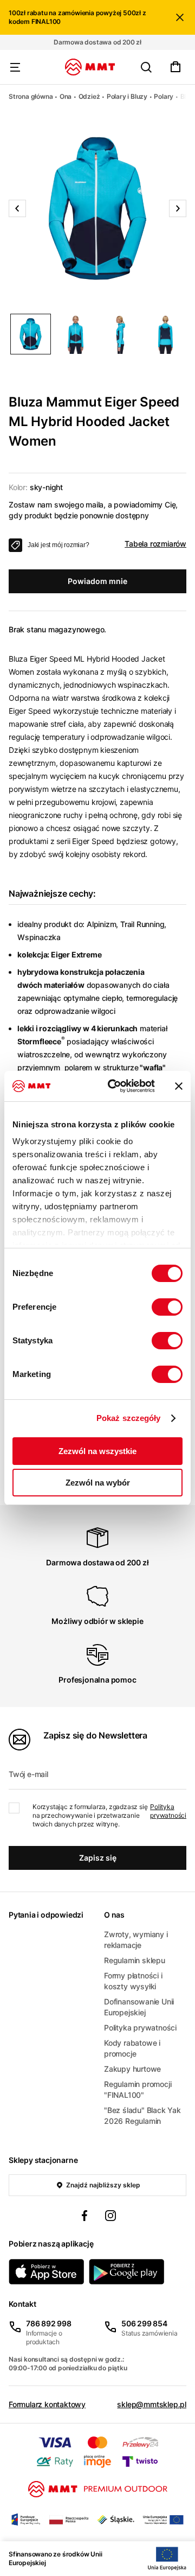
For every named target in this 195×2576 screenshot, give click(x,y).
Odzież (89, 96)
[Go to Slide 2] (76, 334)
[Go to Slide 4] (165, 334)
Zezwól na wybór (98, 1483)
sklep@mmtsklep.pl (152, 2404)
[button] (97, 208)
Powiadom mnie (97, 581)
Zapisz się (98, 1858)
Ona (66, 96)
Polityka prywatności (168, 1811)
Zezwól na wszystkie (97, 1451)
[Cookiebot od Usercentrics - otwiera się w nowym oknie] (114, 1086)
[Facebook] (84, 2217)
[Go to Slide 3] (121, 334)
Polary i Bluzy (127, 96)
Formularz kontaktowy (47, 2404)
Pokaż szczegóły (129, 1418)
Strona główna (31, 96)
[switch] (167, 1307)
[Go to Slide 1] (31, 334)
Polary (164, 96)
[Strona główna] (90, 67)
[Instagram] (110, 2217)
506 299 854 (144, 2323)
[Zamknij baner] (179, 1086)
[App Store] (47, 2272)
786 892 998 (49, 2323)
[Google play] (127, 2272)
